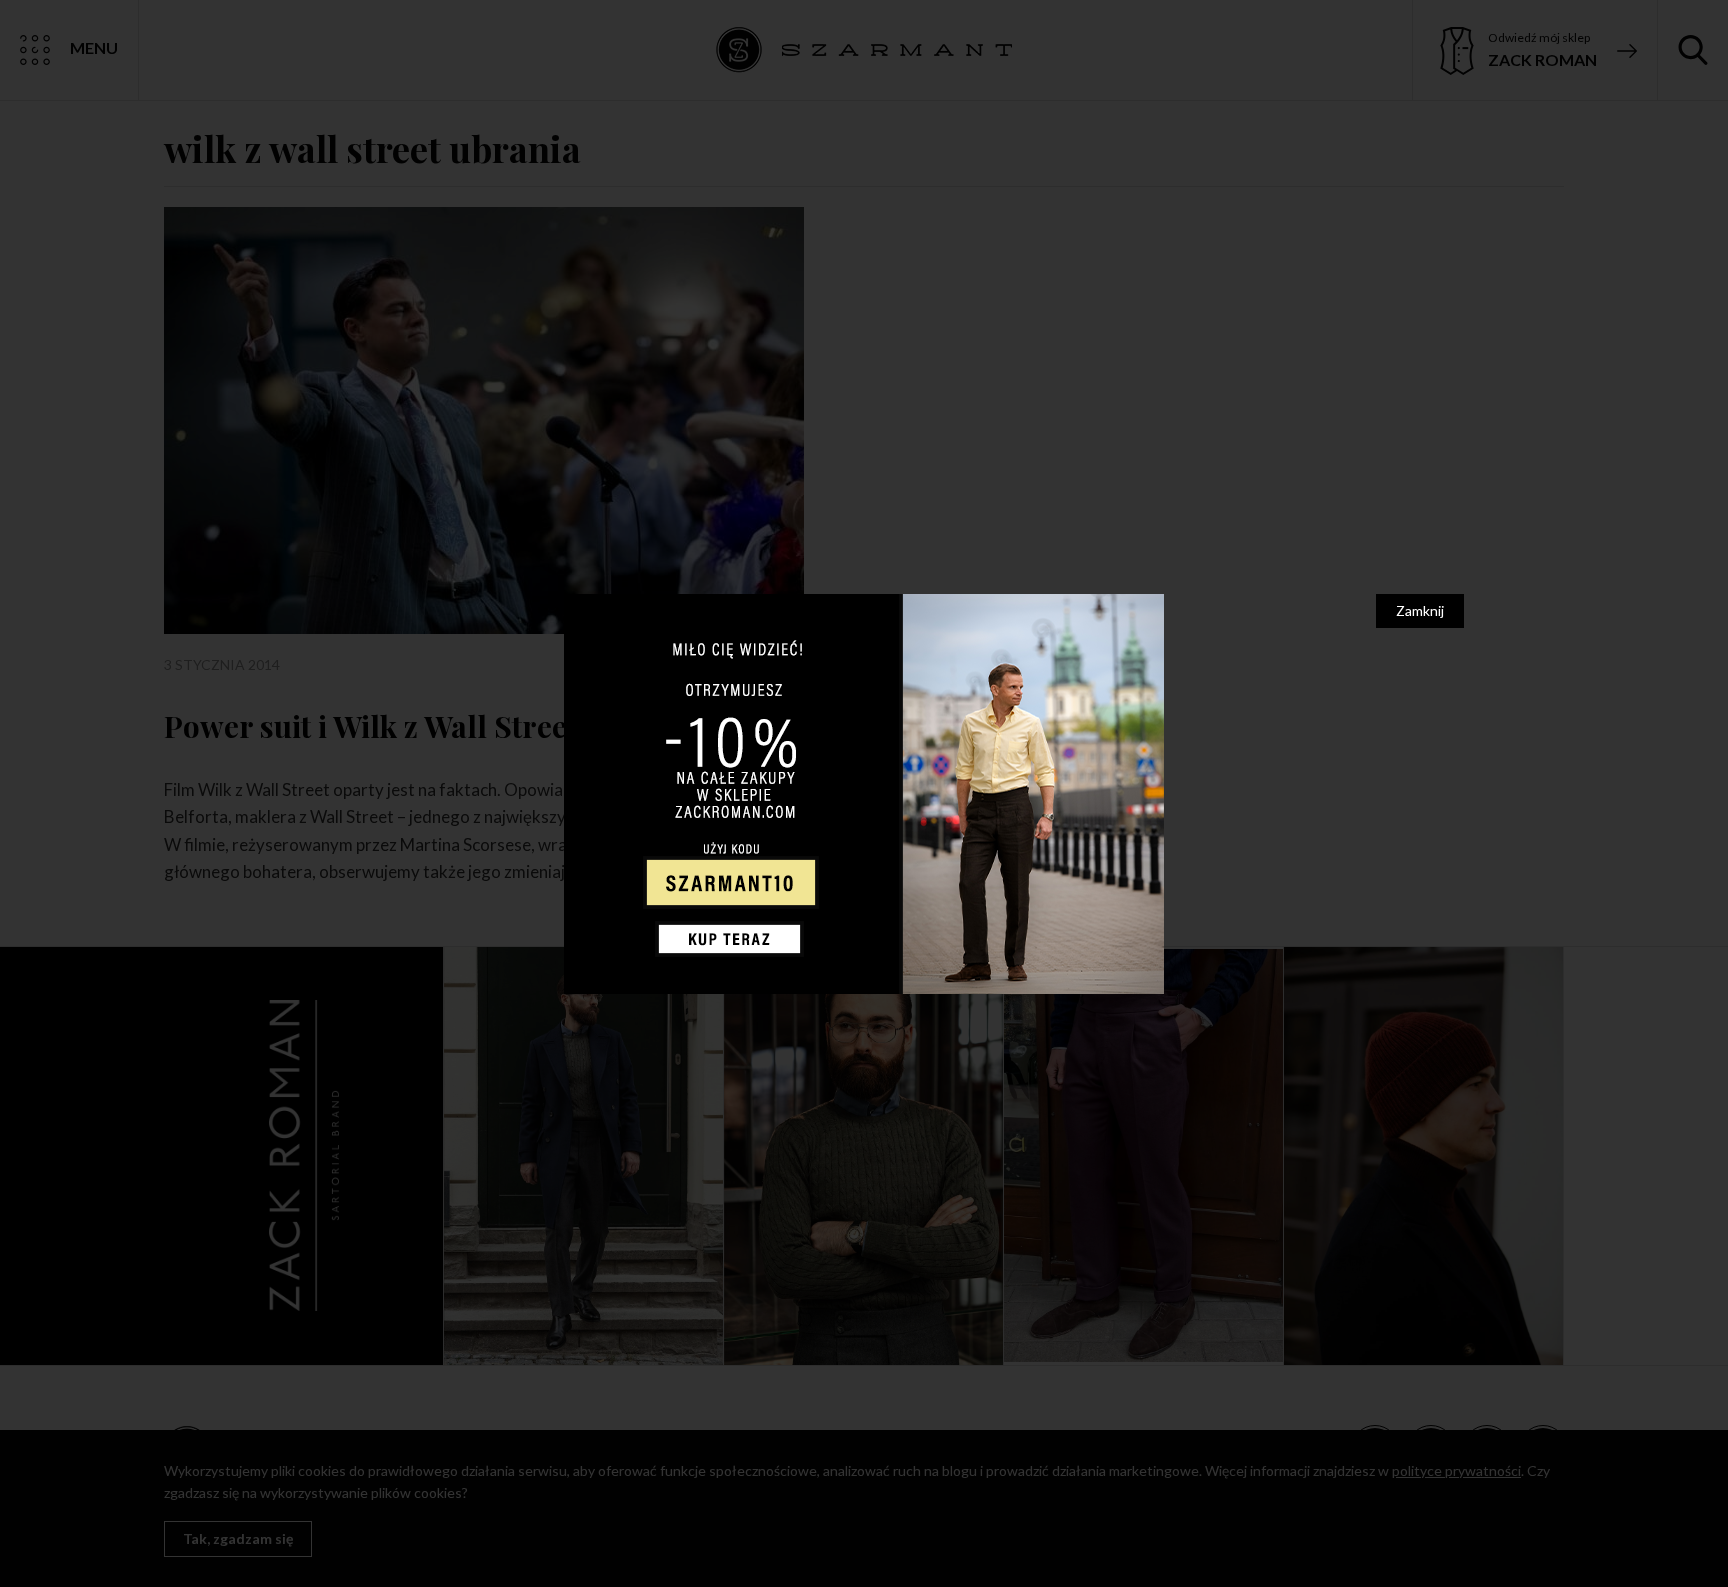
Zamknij (1420, 610)
